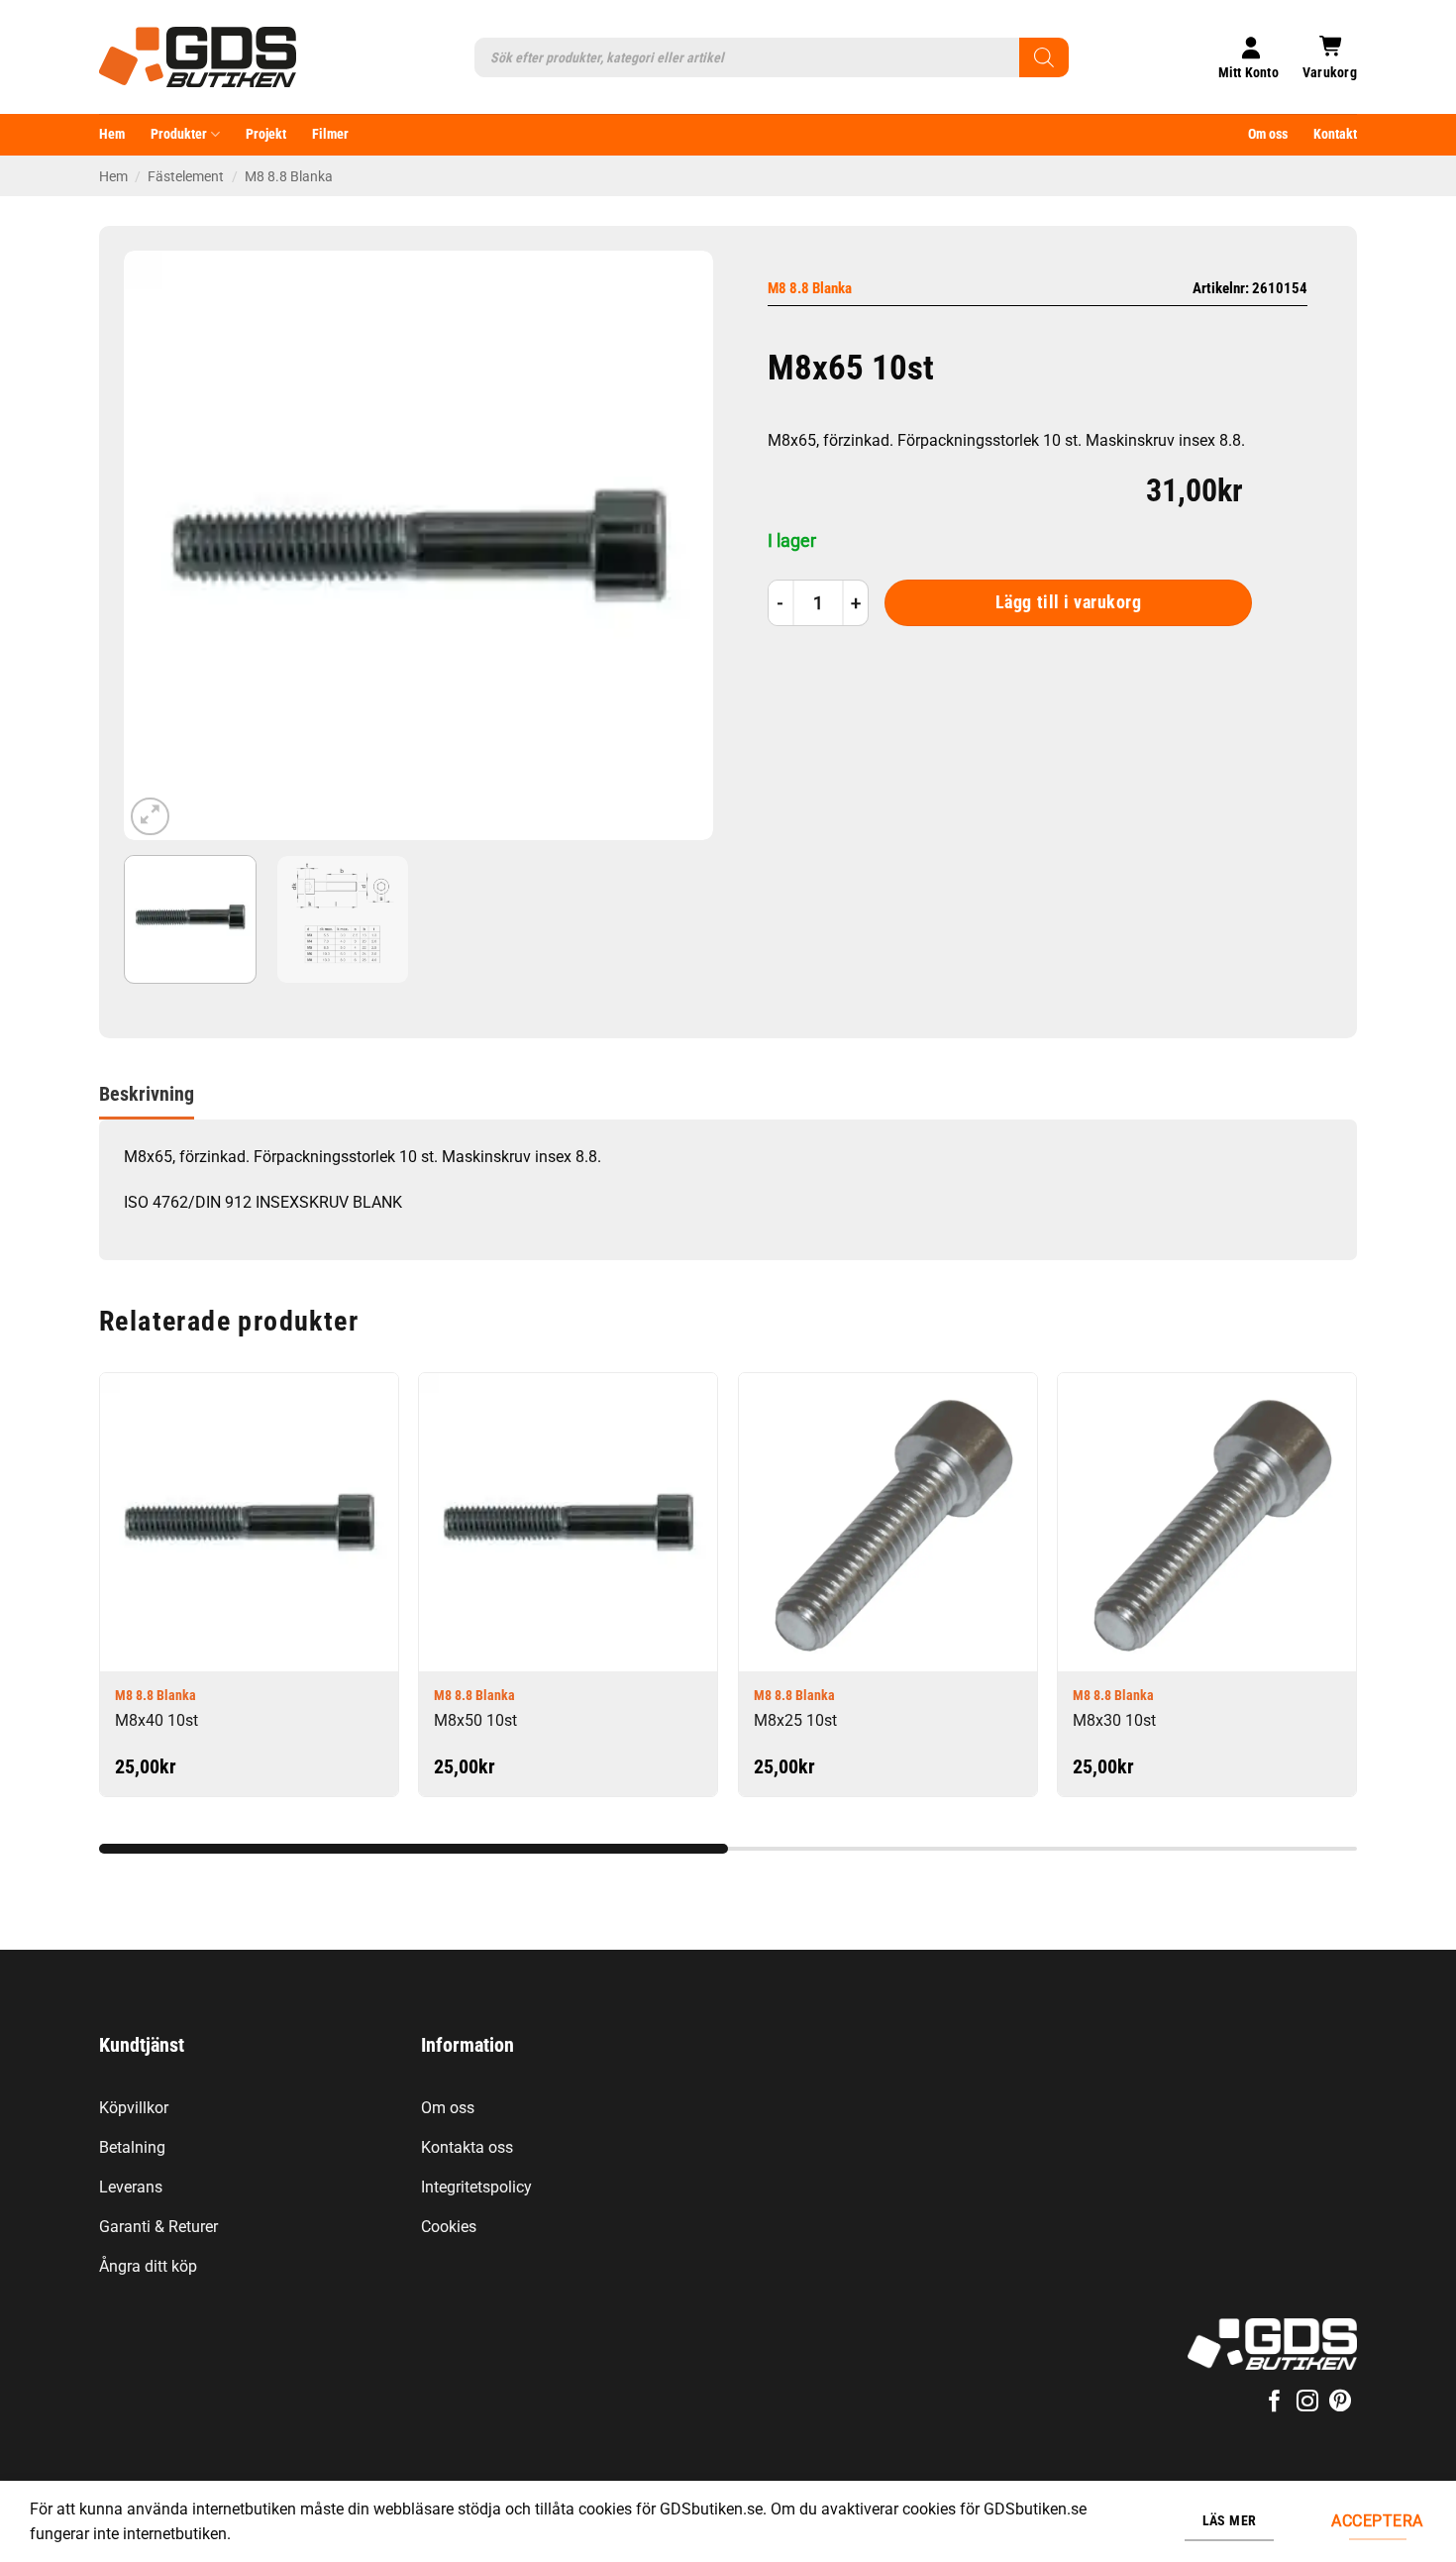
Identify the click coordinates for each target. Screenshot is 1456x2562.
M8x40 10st (156, 1720)
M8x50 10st (475, 1720)
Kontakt (1335, 134)
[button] (1330, 57)
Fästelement (186, 176)
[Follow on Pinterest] (1340, 2403)
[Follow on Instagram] (1307, 2403)
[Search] (1044, 57)
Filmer (330, 134)
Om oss (1268, 134)
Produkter (179, 134)
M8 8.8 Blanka (289, 176)
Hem (112, 134)
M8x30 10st (1114, 1720)
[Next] (676, 545)
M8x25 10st (795, 1720)
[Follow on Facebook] (1274, 2403)
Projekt (266, 134)
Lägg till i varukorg (1069, 602)
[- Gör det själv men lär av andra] (198, 57)
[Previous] (160, 545)
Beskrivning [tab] (147, 1094)
